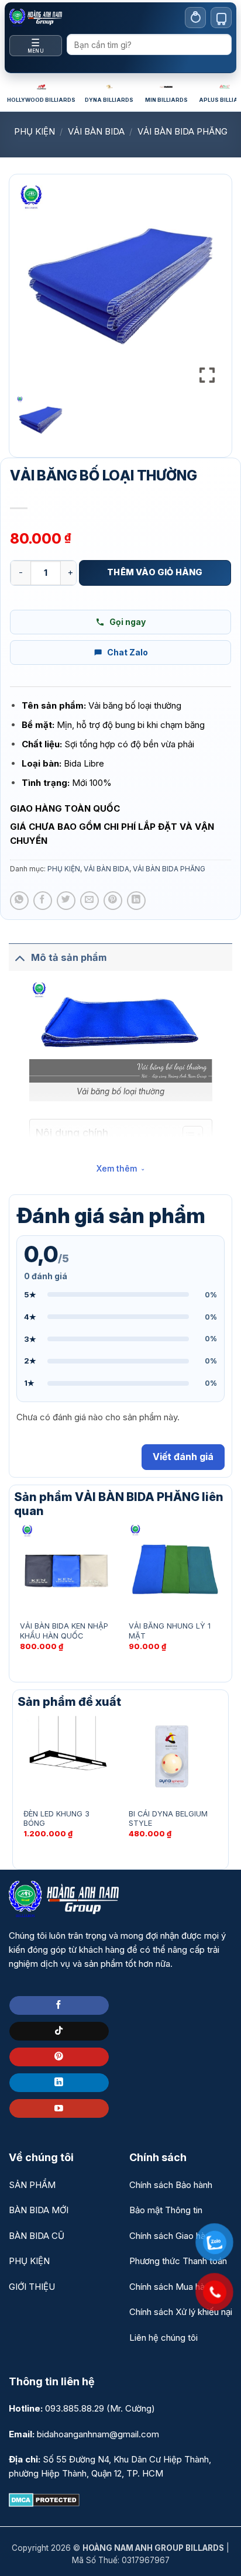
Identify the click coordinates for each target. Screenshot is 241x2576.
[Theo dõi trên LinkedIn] (59, 2083)
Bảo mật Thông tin (166, 2210)
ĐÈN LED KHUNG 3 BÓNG (56, 1819)
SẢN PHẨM (32, 2185)
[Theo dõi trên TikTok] (59, 2031)
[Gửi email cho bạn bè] (89, 901)
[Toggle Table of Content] (187, 1135)
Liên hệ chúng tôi (163, 2338)
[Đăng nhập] (195, 18)
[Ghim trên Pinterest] (113, 901)
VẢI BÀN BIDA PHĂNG (183, 131)
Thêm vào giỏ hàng (155, 572)
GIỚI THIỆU (32, 2287)
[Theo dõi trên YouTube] (59, 2108)
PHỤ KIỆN (35, 131)
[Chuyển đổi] (20, 957)
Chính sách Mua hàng (172, 2287)
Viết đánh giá (183, 1457)
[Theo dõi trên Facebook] (59, 2005)
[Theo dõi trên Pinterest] (59, 2057)
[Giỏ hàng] (221, 18)
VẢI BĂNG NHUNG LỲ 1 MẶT (170, 1631)
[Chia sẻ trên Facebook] (43, 901)
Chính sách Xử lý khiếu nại (181, 2312)
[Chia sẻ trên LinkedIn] (136, 901)
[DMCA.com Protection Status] (44, 2499)
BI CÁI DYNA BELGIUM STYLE (168, 1819)
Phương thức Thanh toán (178, 2261)
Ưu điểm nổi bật (65, 1152)
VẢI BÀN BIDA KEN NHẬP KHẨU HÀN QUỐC (64, 1631)
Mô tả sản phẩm (69, 957)
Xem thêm (117, 1168)
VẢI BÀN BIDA (96, 131)
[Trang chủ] (36, 18)
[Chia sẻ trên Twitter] (66, 901)
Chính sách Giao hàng (172, 2236)
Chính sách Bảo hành (171, 2185)
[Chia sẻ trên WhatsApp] (19, 901)
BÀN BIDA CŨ (37, 2236)
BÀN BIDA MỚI (39, 2210)
